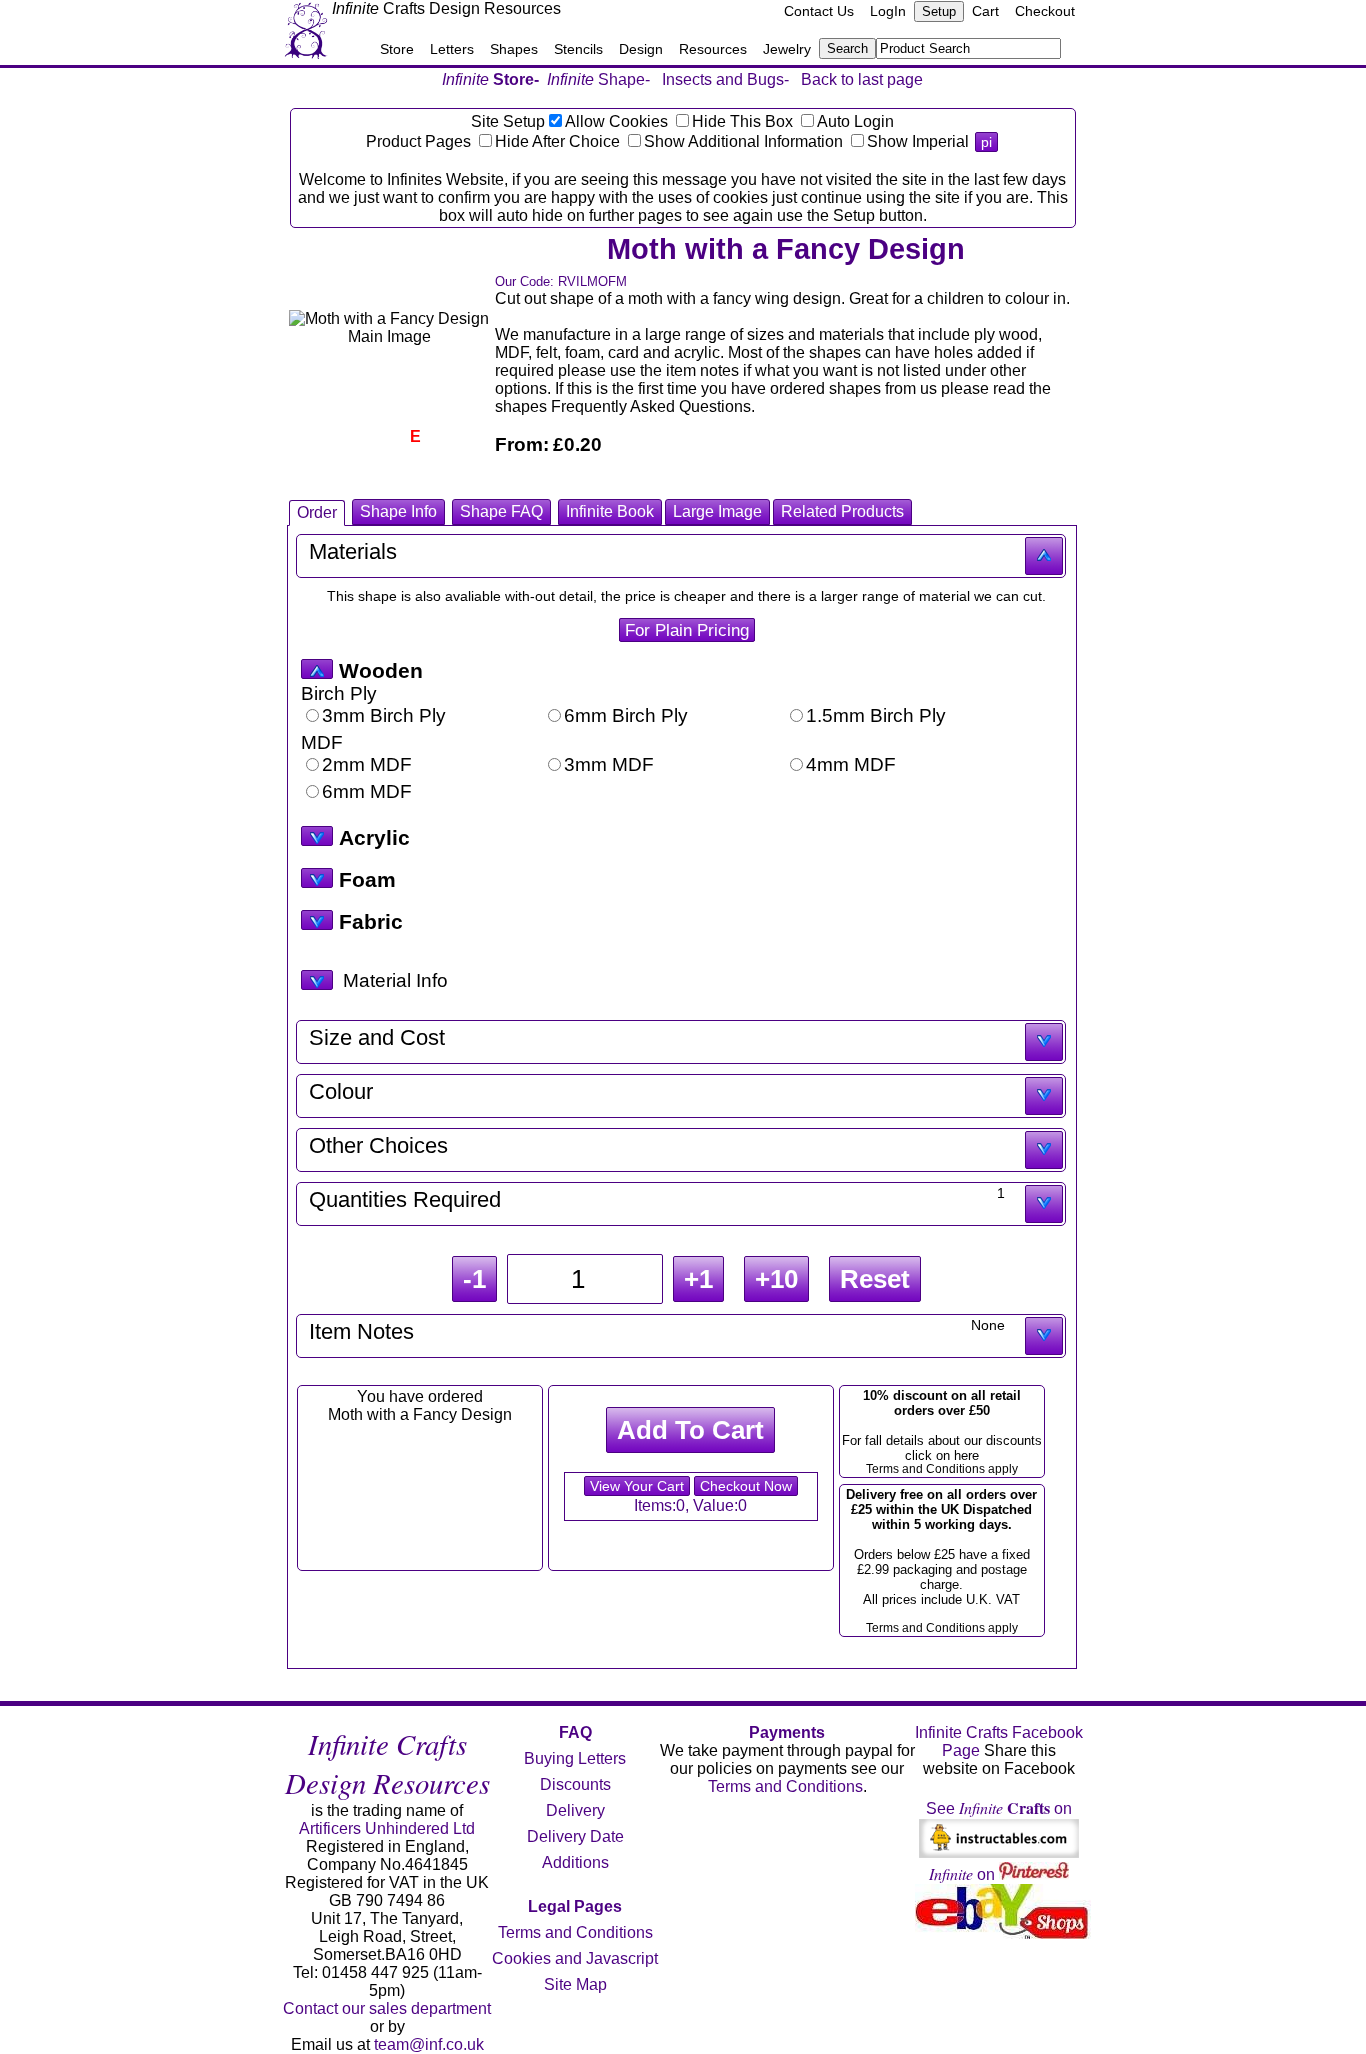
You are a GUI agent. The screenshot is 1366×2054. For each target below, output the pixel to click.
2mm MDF (367, 764)
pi (986, 142)
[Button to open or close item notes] (1044, 1336)
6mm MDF (367, 791)
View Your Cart (637, 1486)
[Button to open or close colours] (1044, 1096)
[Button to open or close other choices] (1044, 1150)
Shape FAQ (501, 511)
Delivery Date (575, 1836)
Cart (985, 11)
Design (641, 49)
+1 (698, 1279)
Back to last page (862, 79)
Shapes (514, 49)
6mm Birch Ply (626, 715)
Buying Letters (575, 1758)
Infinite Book (610, 511)
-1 (474, 1279)
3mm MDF (609, 764)
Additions (575, 1862)
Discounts (575, 1784)
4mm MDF (851, 764)
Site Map (575, 1984)
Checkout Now (746, 1486)
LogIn (888, 11)
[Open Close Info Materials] (317, 980)
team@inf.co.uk (429, 2044)
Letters (452, 49)
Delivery (575, 1810)
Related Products (842, 511)
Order (317, 512)
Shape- (598, 79)
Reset (875, 1279)
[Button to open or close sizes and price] (1044, 1042)
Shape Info (398, 511)
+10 (776, 1279)
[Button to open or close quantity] (1044, 1204)
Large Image (717, 511)
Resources (713, 49)
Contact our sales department (387, 2008)
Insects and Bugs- (725, 79)
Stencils (578, 49)
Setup (939, 11)
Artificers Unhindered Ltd (387, 1828)
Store (397, 49)
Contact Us (819, 11)
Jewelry (787, 49)
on (964, 1874)
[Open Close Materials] (317, 669)
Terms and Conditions (575, 1932)
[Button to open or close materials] (1044, 556)
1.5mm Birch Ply (876, 715)
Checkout (1045, 11)
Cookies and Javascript (575, 1958)
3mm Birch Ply (384, 715)
